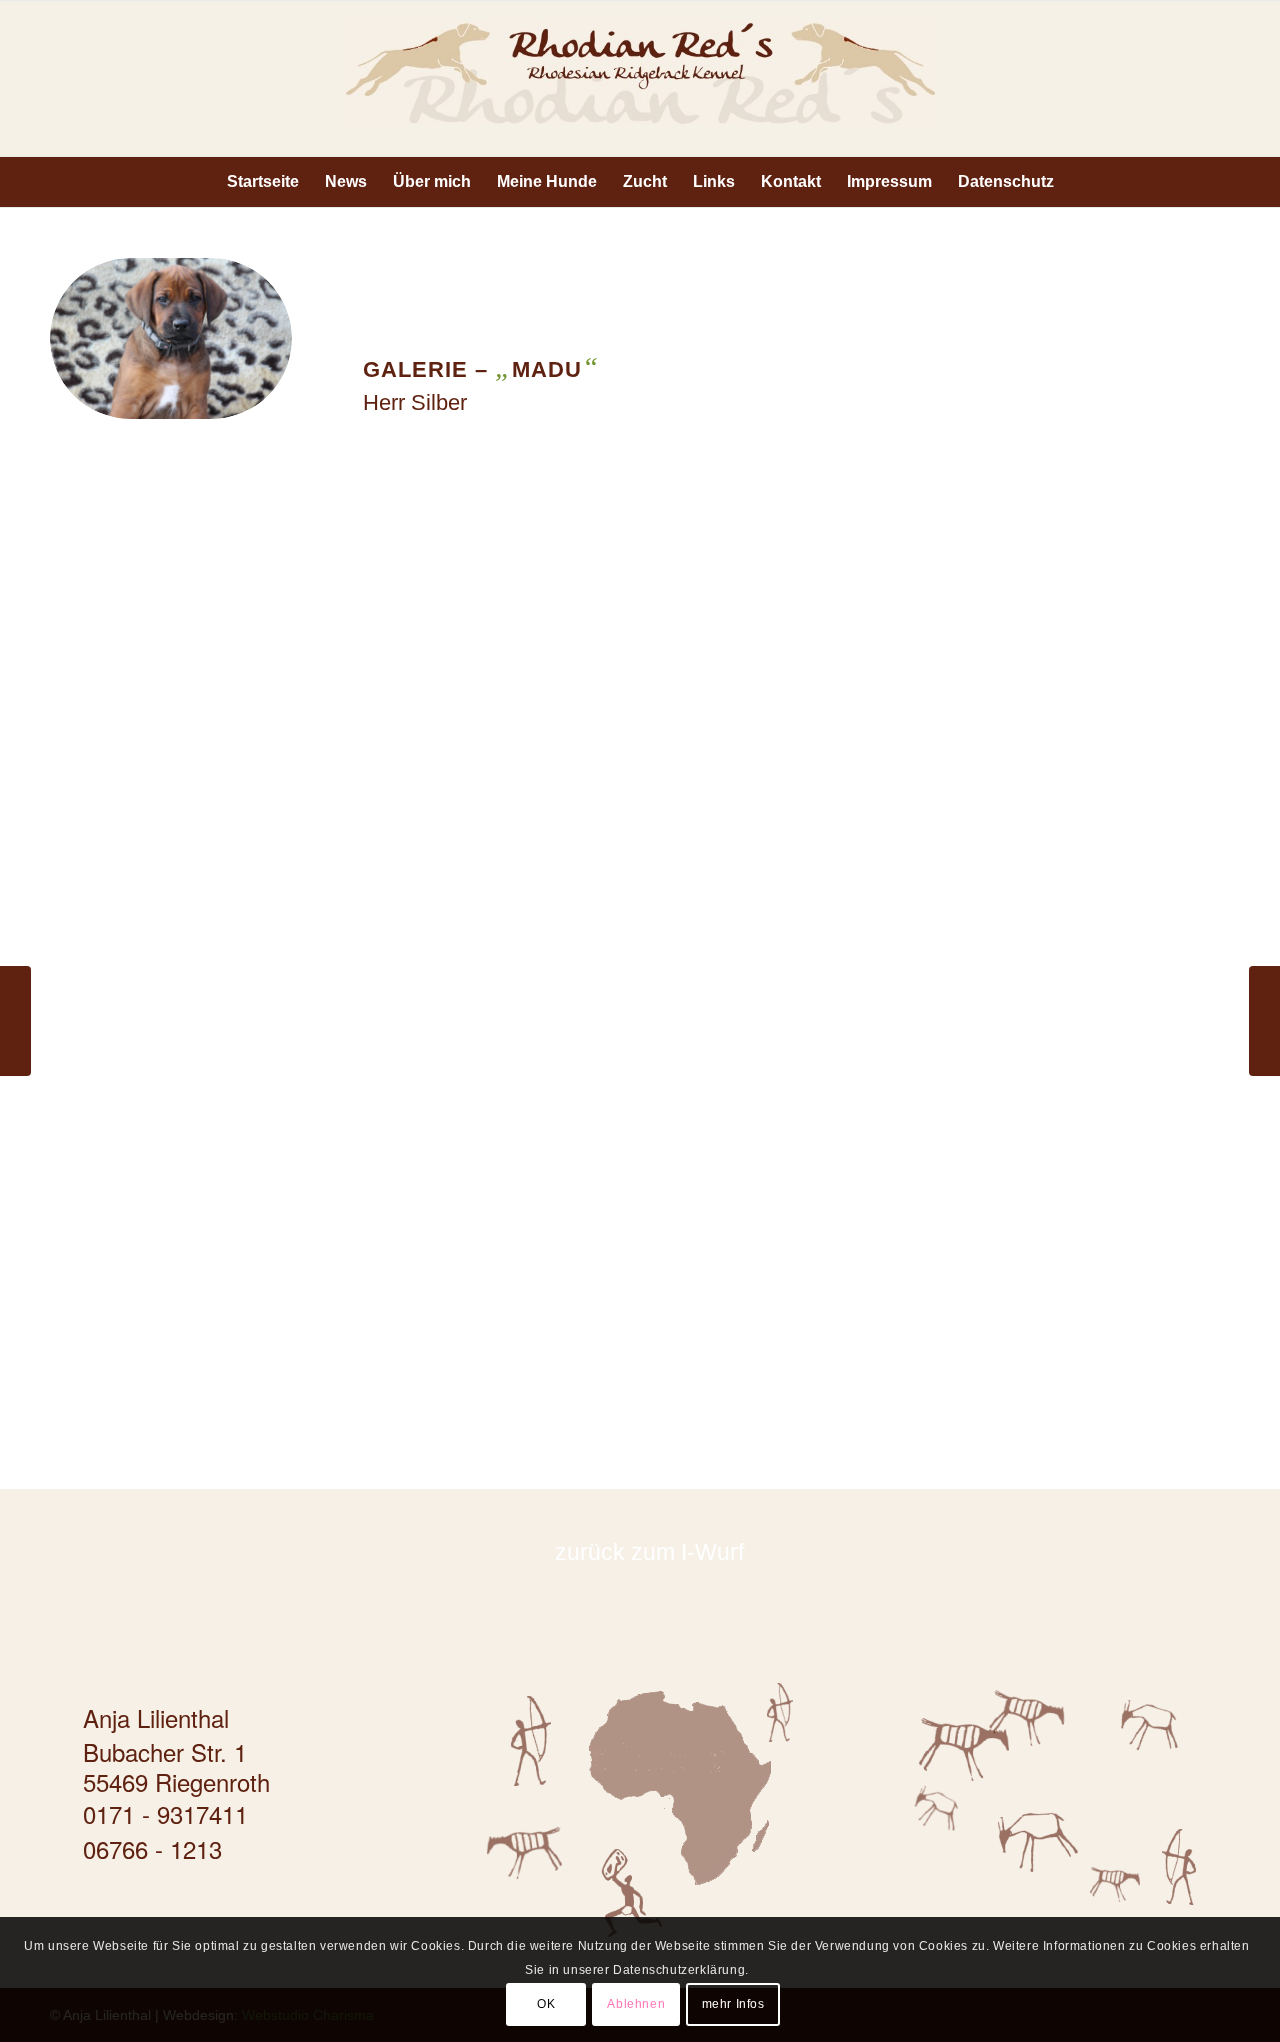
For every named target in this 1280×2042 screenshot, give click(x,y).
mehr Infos (733, 2004)
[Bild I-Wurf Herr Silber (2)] (498, 641)
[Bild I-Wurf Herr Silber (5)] (199, 940)
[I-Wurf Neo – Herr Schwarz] (15, 1021)
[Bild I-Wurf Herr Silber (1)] (199, 641)
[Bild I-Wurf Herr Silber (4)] (1095, 641)
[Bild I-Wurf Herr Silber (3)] (796, 641)
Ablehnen (636, 2004)
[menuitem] (263, 182)
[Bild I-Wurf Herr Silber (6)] (498, 940)
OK (546, 2004)
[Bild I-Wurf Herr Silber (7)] (796, 940)
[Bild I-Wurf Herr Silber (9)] (199, 1239)
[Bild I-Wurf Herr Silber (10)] (498, 1239)
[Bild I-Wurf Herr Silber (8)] (1095, 940)
